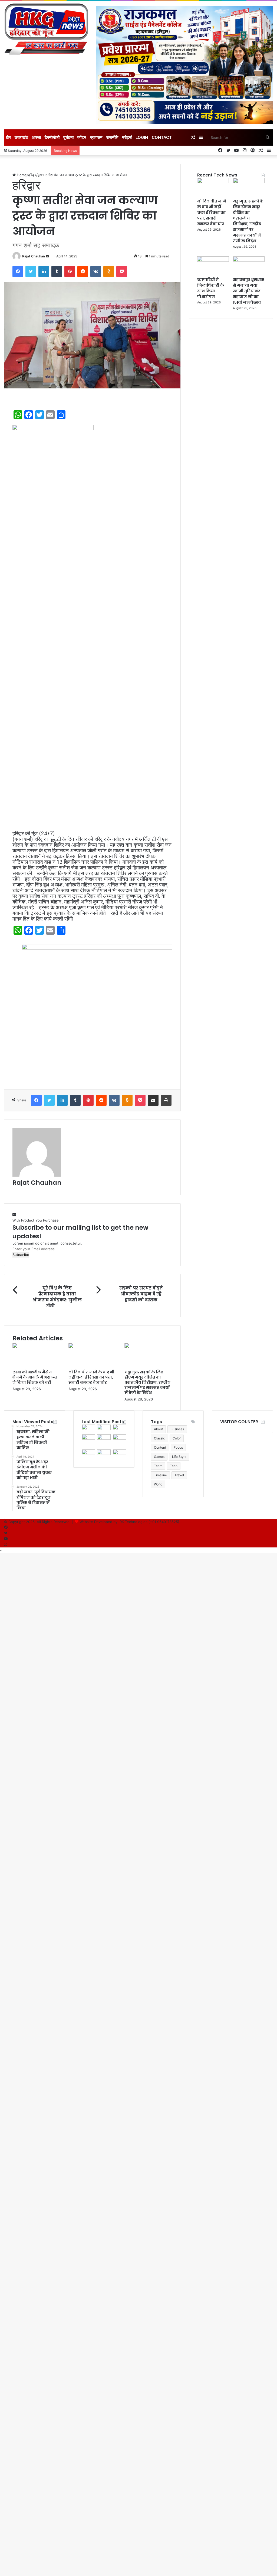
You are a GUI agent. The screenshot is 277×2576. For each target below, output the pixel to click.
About (158, 1429)
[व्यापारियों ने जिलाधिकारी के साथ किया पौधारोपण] (213, 260)
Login (142, 137)
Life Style (179, 1457)
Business (177, 1429)
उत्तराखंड (21, 137)
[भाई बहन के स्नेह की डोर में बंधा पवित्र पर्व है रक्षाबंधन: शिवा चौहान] (88, 1438)
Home (21, 175)
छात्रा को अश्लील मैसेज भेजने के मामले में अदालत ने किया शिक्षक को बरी (35, 1377)
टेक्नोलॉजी (52, 137)
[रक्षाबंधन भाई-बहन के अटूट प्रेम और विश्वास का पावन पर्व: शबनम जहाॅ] (119, 1454)
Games (159, 1457)
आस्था (36, 137)
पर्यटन (82, 137)
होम (8, 137)
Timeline (160, 1475)
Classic (159, 1438)
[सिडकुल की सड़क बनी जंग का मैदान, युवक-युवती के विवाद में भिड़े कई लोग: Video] (104, 1454)
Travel (179, 1475)
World (158, 1484)
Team (158, 1466)
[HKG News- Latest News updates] (46, 30)
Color (177, 1438)
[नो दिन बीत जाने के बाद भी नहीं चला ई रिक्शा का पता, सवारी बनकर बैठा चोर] (92, 1347)
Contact (162, 137)
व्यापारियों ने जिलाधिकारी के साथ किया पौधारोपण (211, 288)
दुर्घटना (68, 137)
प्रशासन (96, 137)
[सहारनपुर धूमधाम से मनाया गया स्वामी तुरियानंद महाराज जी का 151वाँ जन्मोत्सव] (249, 260)
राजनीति (112, 137)
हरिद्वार (32, 175)
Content (160, 1447)
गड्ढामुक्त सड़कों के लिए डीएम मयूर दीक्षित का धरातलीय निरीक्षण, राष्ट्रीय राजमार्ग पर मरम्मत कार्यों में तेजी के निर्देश (147, 1382)
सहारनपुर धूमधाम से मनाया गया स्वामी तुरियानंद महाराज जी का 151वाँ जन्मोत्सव (249, 291)
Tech (174, 1466)
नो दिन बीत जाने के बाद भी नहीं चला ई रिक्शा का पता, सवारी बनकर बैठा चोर (91, 1377)
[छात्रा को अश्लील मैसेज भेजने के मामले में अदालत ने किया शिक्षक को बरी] (36, 1347)
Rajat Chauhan (34, 256)
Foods (178, 1447)
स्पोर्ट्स (127, 137)
